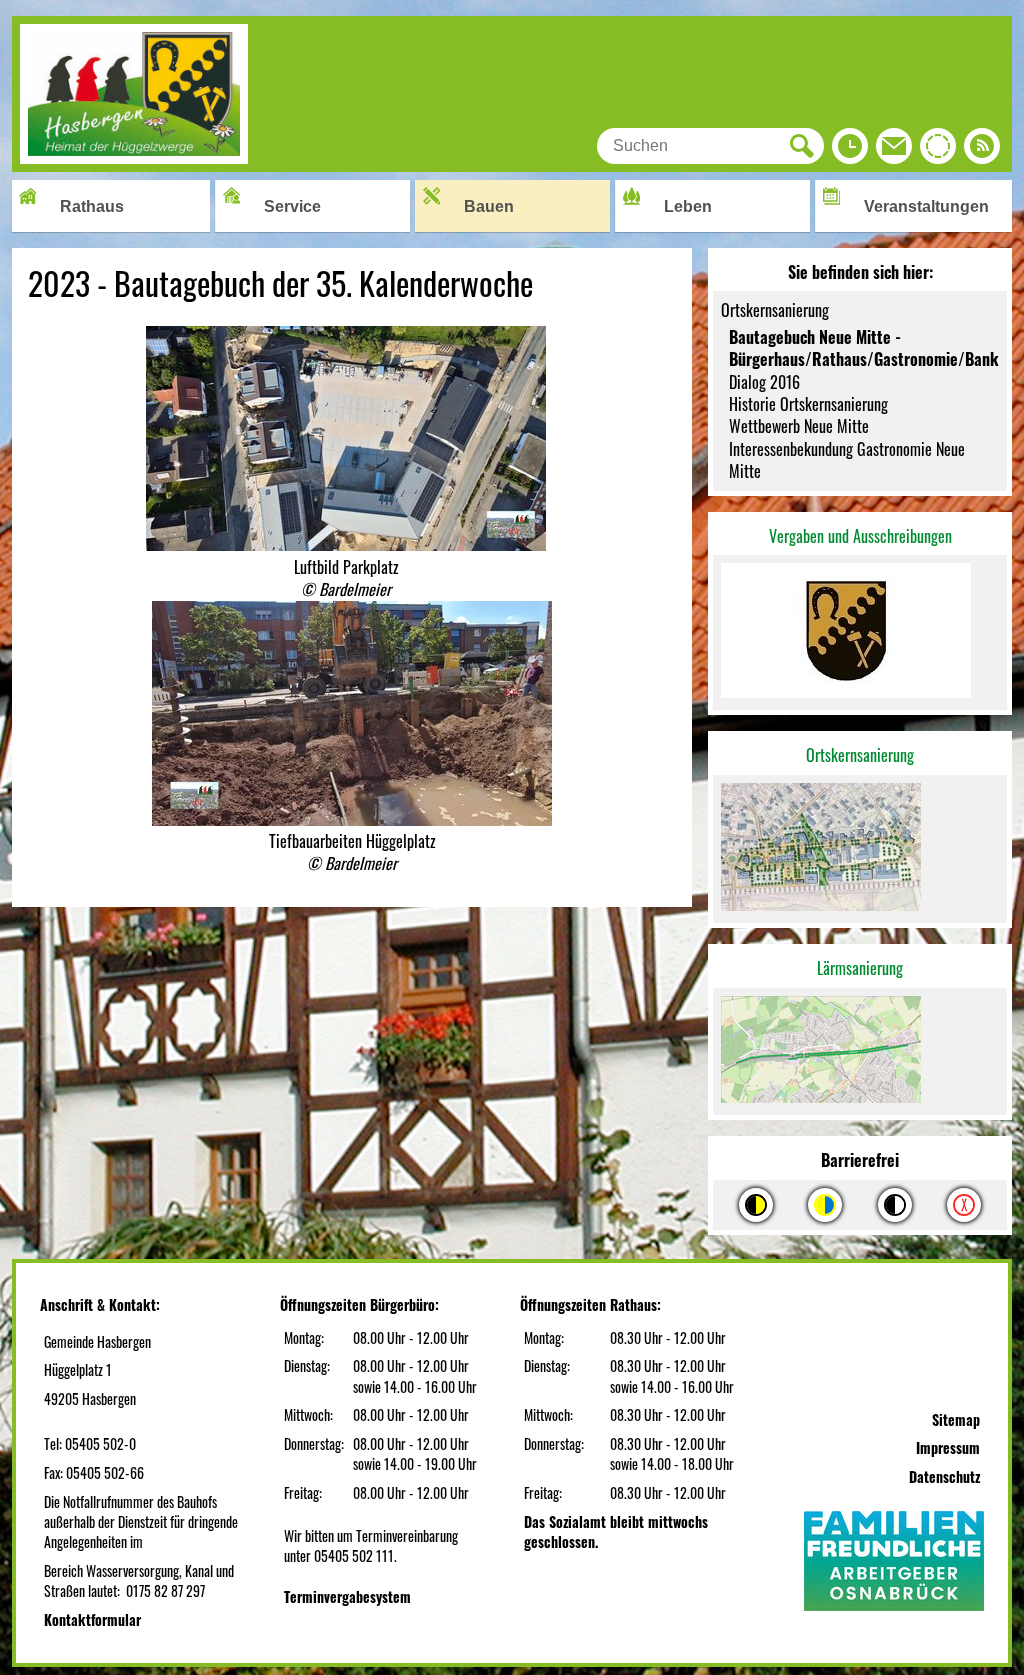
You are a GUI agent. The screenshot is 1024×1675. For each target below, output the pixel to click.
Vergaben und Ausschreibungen (860, 536)
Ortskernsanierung (860, 755)
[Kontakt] (894, 151)
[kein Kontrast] (964, 1205)
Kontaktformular (92, 1619)
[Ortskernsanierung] (860, 849)
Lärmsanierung (860, 968)
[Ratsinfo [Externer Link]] (938, 151)
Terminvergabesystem (347, 1596)
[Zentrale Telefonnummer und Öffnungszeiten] (850, 151)
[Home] (134, 157)
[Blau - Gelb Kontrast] (825, 1205)
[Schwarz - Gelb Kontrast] (756, 1205)
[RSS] (982, 151)
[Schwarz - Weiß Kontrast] (895, 1205)
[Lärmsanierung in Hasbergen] (860, 1051)
